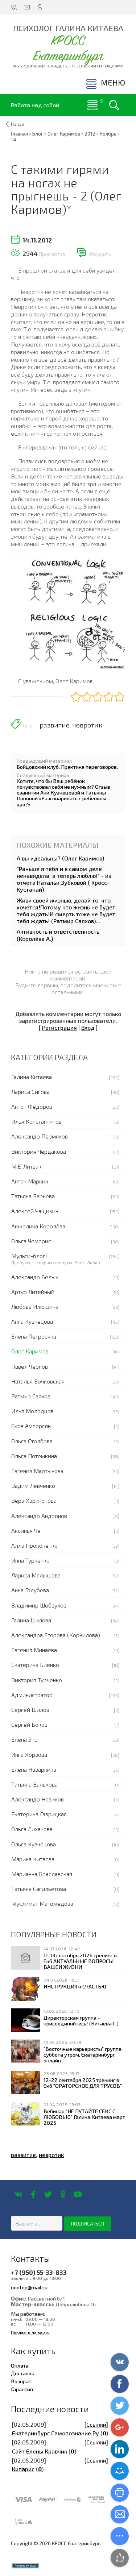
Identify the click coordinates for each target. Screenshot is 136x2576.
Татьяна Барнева (33, 1196)
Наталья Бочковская (38, 1381)
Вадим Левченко (33, 1486)
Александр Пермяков (40, 1136)
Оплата (20, 2365)
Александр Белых (35, 1277)
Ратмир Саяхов (31, 1396)
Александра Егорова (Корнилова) (56, 1635)
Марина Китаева (33, 1859)
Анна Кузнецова (32, 1321)
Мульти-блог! (29, 1256)
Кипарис (23, 2469)
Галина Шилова (31, 1620)
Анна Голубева (30, 1590)
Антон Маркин (30, 1181)
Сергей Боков (29, 1724)
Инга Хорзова (29, 1754)
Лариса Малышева (36, 1575)
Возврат (21, 2381)
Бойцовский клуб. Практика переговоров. (67, 767)
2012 (90, 134)
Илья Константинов (36, 1121)
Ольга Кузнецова (34, 1844)
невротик (87, 725)
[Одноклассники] (63, 2194)
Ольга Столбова (32, 1441)
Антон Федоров (32, 1106)
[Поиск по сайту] (114, 105)
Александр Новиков (38, 1799)
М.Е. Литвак (26, 1166)
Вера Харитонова (34, 1500)
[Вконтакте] (18, 2194)
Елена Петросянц (34, 1336)
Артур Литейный (33, 1292)
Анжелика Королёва (38, 1226)
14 (14, 140)
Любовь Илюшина (35, 1306)
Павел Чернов (30, 1366)
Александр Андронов (39, 1516)
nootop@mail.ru (29, 2287)
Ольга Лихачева (32, 1829)
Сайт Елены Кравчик (40, 2451)
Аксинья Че (26, 1530)
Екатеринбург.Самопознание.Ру (55, 2433)
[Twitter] (48, 2194)
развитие (55, 725)
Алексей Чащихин (35, 1211)
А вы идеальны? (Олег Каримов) (60, 858)
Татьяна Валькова (34, 1784)
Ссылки (96, 2424)
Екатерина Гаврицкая (39, 1814)
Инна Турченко (30, 1560)
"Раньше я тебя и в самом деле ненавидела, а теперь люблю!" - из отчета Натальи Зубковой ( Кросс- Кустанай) (64, 879)
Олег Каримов (30, 1351)
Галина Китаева (32, 1077)
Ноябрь (108, 134)
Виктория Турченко (37, 1680)
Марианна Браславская (42, 1874)
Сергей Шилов (30, 1710)
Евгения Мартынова (37, 1471)
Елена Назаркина (34, 1769)
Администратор (32, 1695)
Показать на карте (30, 2332)
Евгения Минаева (34, 1650)
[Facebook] (33, 2194)
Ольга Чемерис (31, 1241)
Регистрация (59, 1027)
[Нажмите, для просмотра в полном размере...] (68, 611)
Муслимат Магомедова (42, 1903)
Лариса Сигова (30, 1092)
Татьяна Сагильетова (39, 1889)
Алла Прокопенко (34, 1545)
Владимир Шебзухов (39, 1605)
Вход (88, 1027)
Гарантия (22, 2389)
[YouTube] (78, 2194)
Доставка (23, 2373)
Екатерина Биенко (35, 1665)
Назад (18, 124)
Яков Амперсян (31, 1426)
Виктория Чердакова (39, 1151)
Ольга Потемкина (34, 1456)
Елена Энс (24, 1739)
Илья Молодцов (32, 1411)
